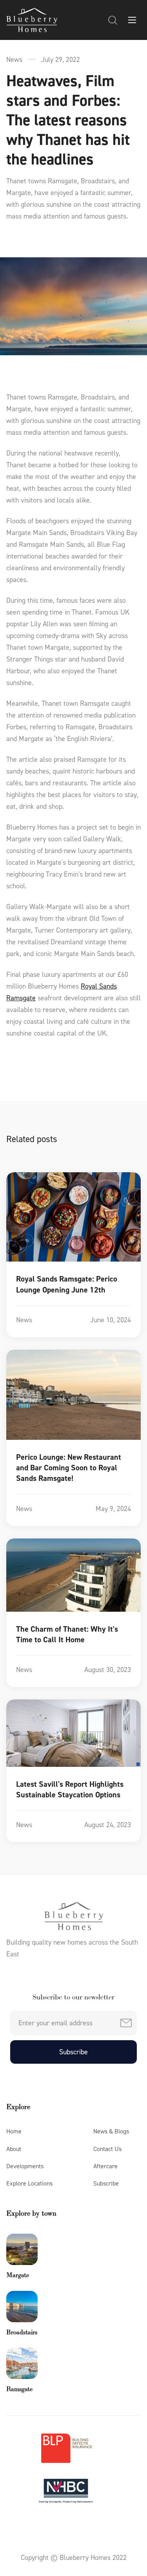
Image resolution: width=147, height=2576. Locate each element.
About (14, 2149)
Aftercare (105, 2166)
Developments (25, 2166)
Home (14, 2131)
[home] (32, 20)
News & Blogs (111, 2131)
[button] (113, 20)
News (14, 60)
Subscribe (106, 2183)
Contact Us (107, 2149)
